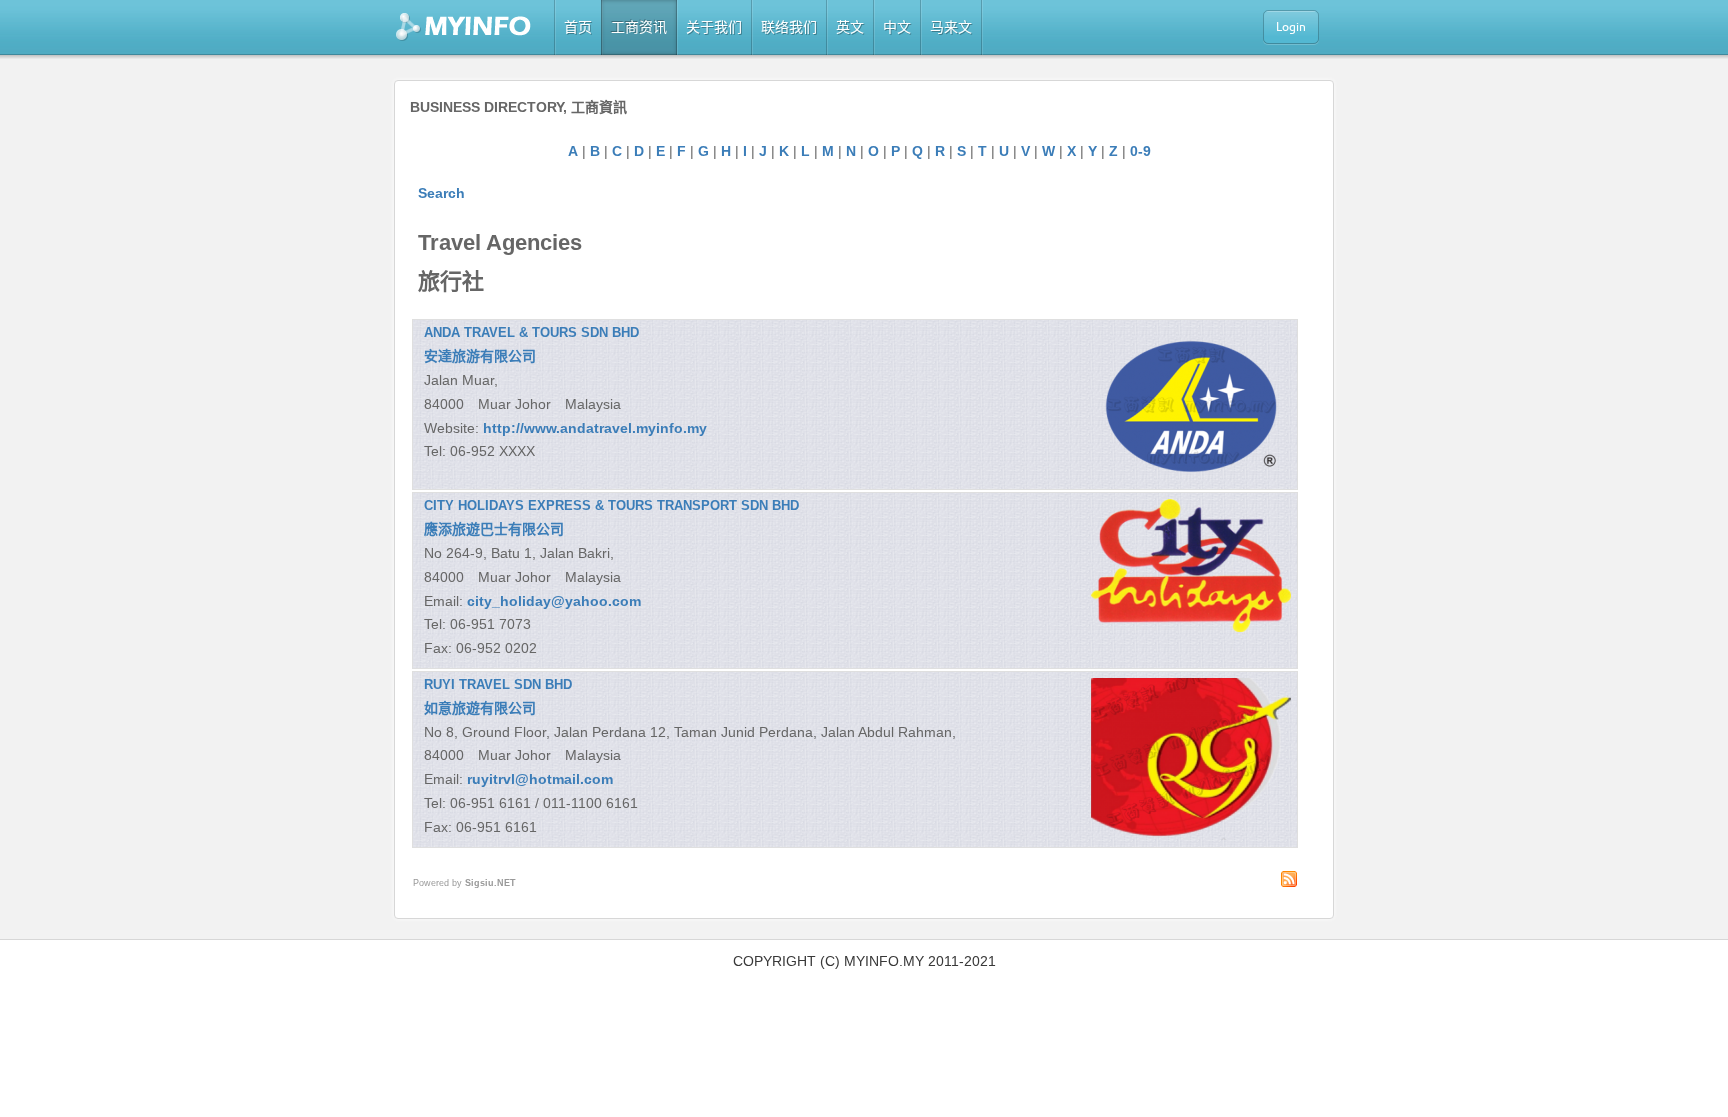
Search (441, 193)
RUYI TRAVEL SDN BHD (498, 684)
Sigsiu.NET (490, 883)
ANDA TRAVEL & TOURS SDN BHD (531, 332)
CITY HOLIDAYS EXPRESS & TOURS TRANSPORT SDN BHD (611, 505)
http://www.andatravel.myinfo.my (595, 428)
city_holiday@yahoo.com (554, 601)
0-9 (1140, 151)
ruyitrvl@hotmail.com (540, 779)
